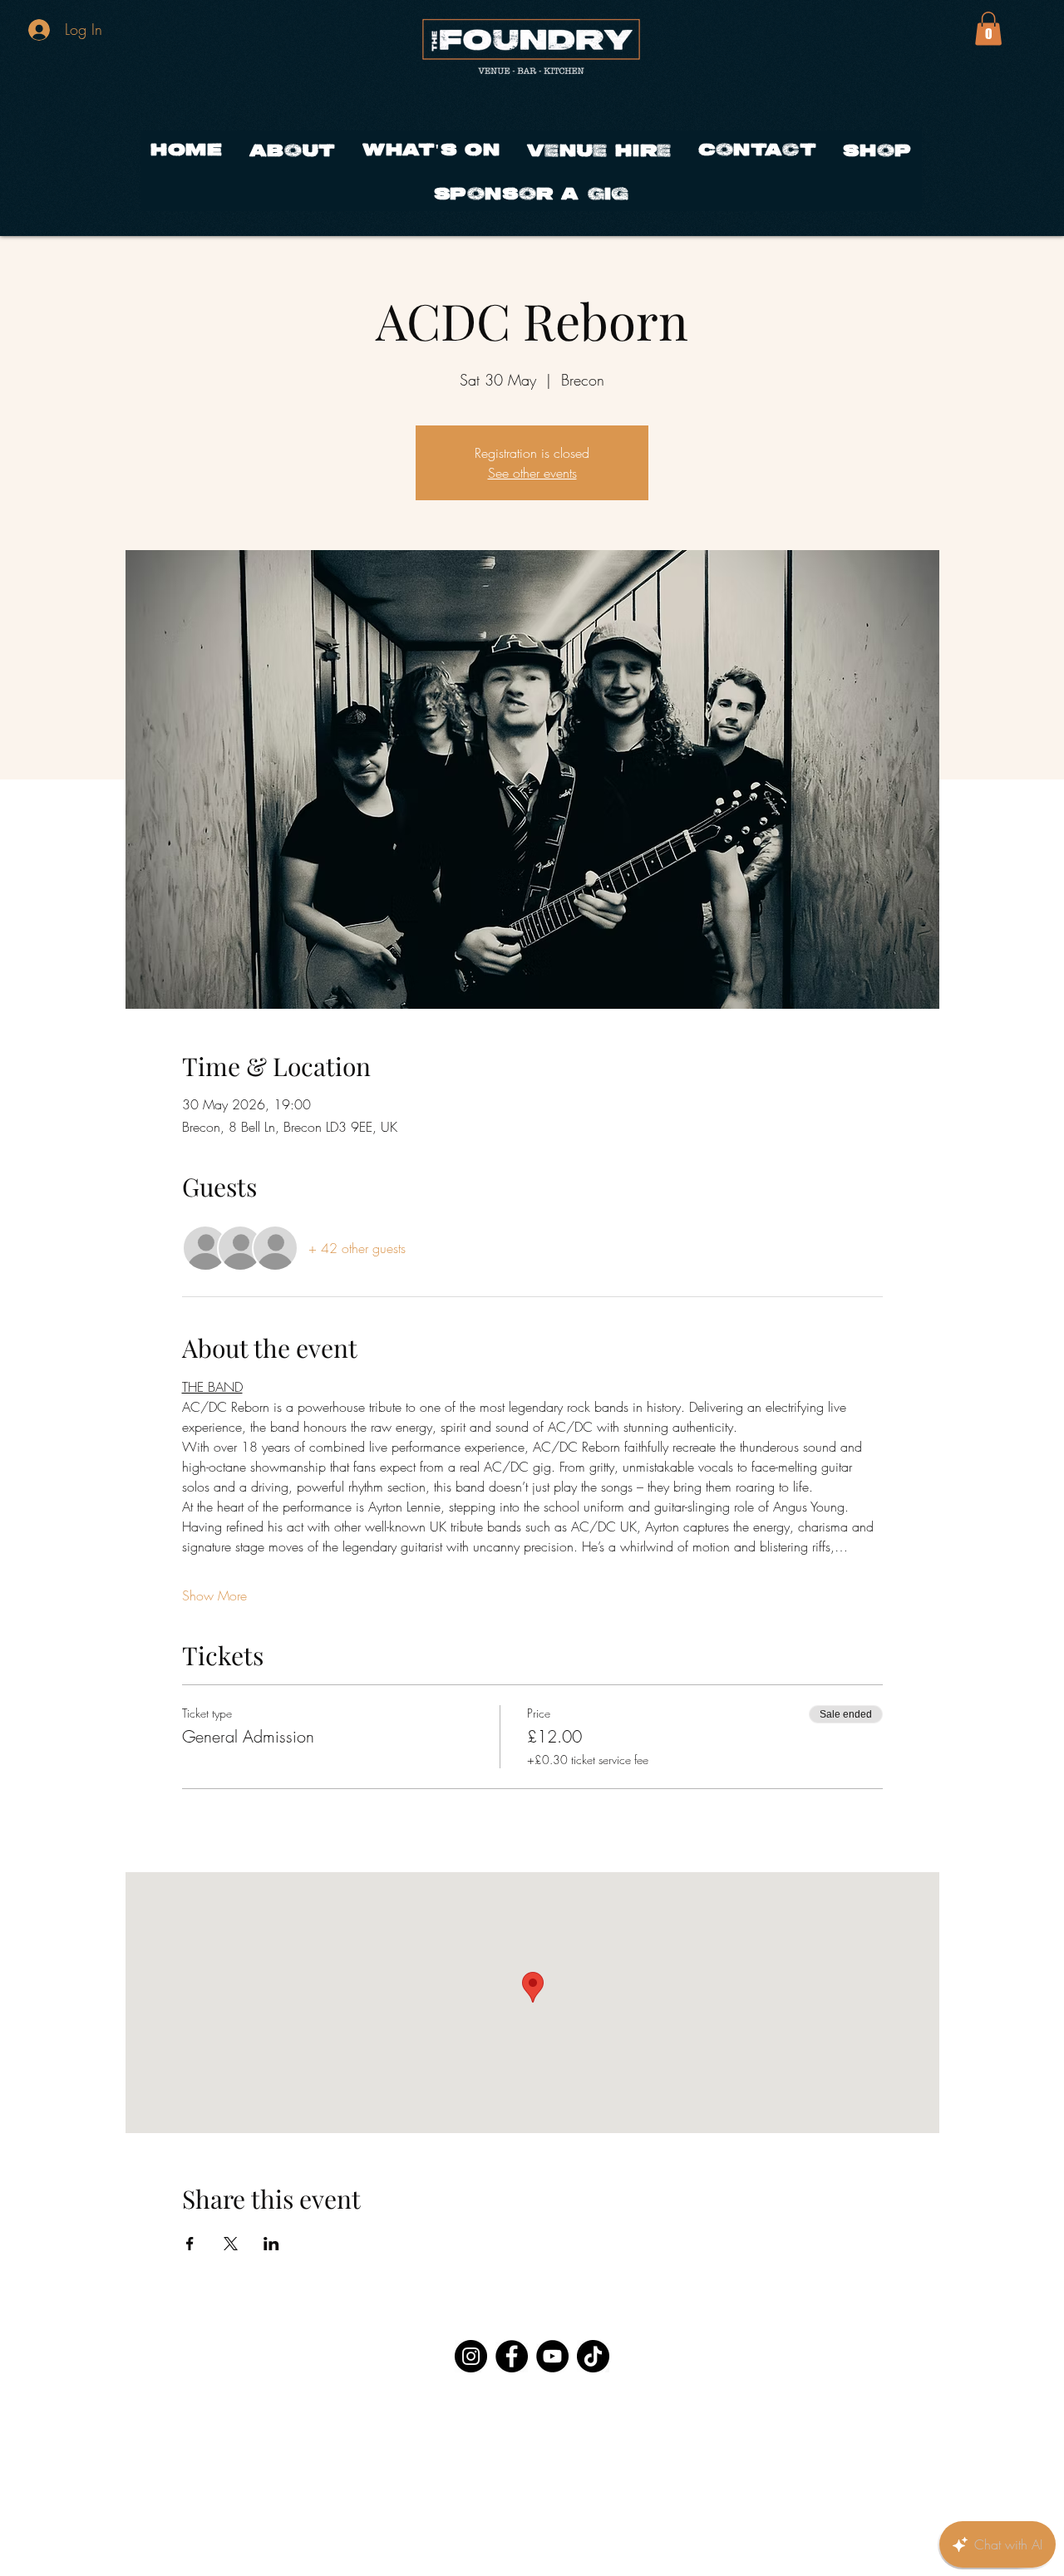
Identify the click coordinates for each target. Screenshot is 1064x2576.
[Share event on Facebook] (190, 2244)
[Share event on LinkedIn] (271, 2244)
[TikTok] (593, 2356)
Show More (214, 1595)
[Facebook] (512, 2356)
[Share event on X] (231, 2244)
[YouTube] (552, 2356)
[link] (988, 29)
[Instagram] (471, 2356)
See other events (532, 473)
